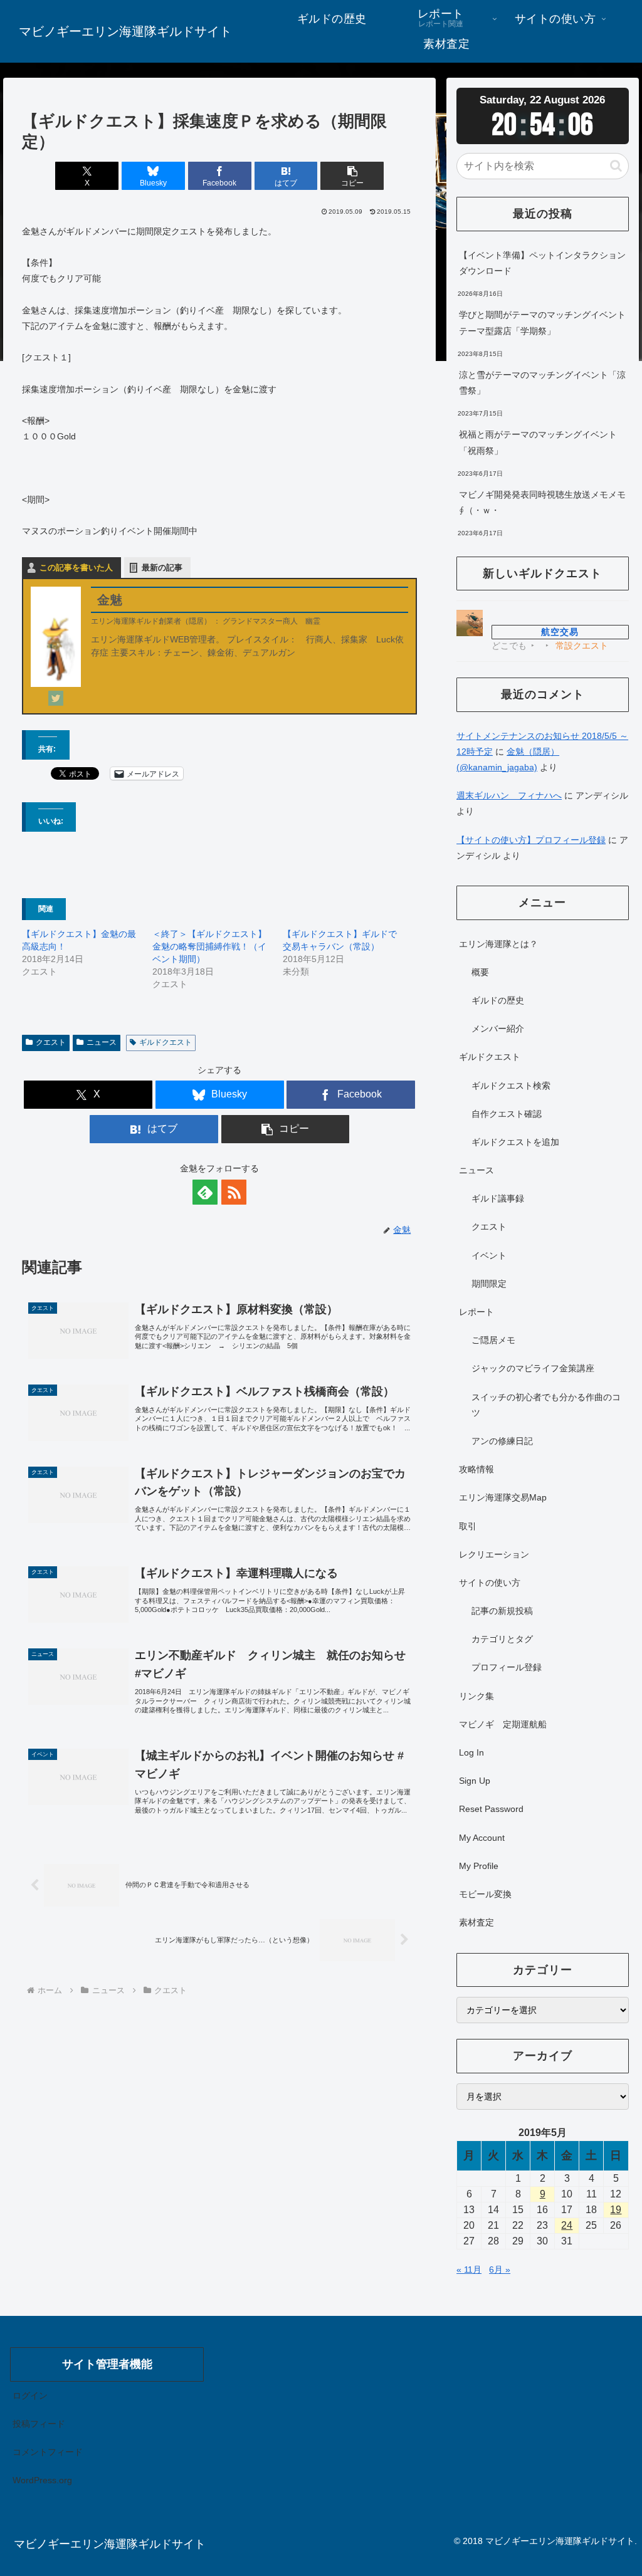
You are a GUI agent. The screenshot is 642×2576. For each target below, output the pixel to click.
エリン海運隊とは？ (498, 944)
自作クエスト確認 (507, 1114)
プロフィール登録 (507, 1667)
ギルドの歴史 (498, 1000)
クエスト (51, 1042)
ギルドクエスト (166, 1042)
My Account (482, 1838)
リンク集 (476, 1696)
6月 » (500, 2270)
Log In (471, 1752)
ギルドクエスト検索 (511, 1086)
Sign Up (475, 1781)
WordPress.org (42, 2480)
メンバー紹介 (498, 1029)
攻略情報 (476, 1469)
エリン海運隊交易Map (503, 1497)
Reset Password (491, 1809)
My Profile (479, 1866)
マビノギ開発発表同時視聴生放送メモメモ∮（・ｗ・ (542, 502)
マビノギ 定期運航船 (503, 1724)
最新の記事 (162, 568)
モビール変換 (485, 1894)
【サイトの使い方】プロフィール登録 (531, 840)
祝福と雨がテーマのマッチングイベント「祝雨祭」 (538, 442)
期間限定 (489, 1284)
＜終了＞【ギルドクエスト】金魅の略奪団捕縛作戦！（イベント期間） (209, 946)
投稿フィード (39, 2424)
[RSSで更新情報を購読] (234, 1192)
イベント (489, 1255)
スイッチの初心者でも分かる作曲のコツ (546, 1405)
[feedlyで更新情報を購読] (205, 1192)
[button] (352, 176)
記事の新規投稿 (502, 1611)
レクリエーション (494, 1554)
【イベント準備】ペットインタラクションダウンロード (542, 263)
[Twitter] (56, 698)
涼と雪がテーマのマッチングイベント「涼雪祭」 (542, 383)
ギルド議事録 (498, 1198)
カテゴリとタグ (502, 1639)
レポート (476, 1312)
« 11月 (469, 2270)
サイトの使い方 (490, 1583)
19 (616, 2210)
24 (567, 2225)
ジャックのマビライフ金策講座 (533, 1368)
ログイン (30, 2395)
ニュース (102, 1042)
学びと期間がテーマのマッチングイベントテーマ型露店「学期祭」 (542, 322)
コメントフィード (48, 2452)
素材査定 (476, 1922)
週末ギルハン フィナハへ (509, 795)
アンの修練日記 (502, 1441)
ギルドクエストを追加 (515, 1142)
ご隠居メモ (493, 1340)
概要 (480, 972)
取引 (468, 1526)
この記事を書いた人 (76, 568)
